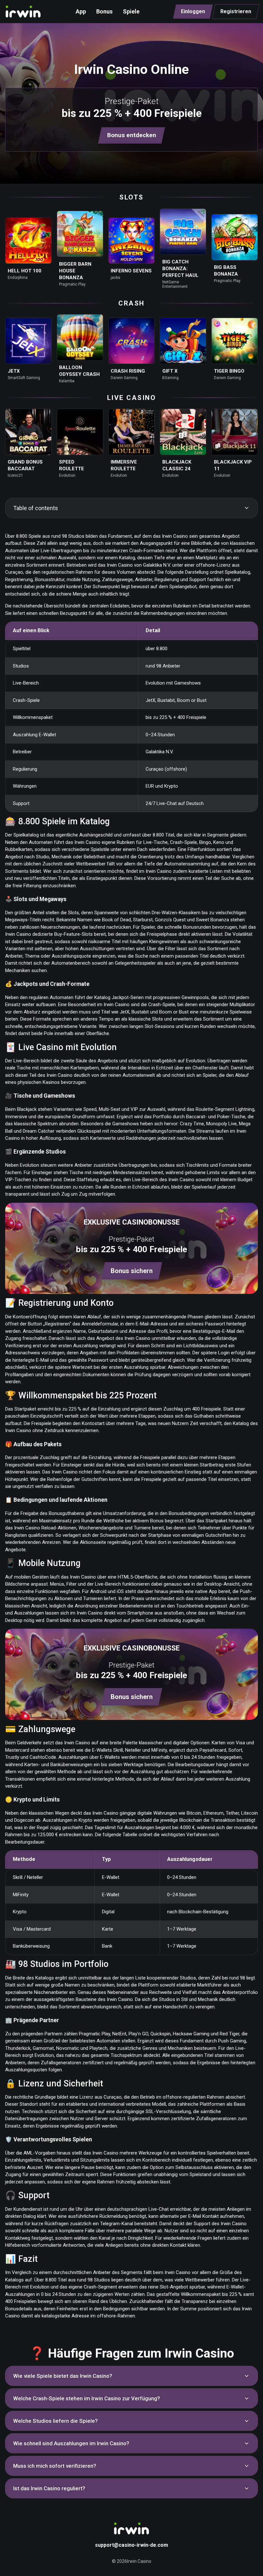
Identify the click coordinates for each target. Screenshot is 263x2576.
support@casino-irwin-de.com (131, 2545)
